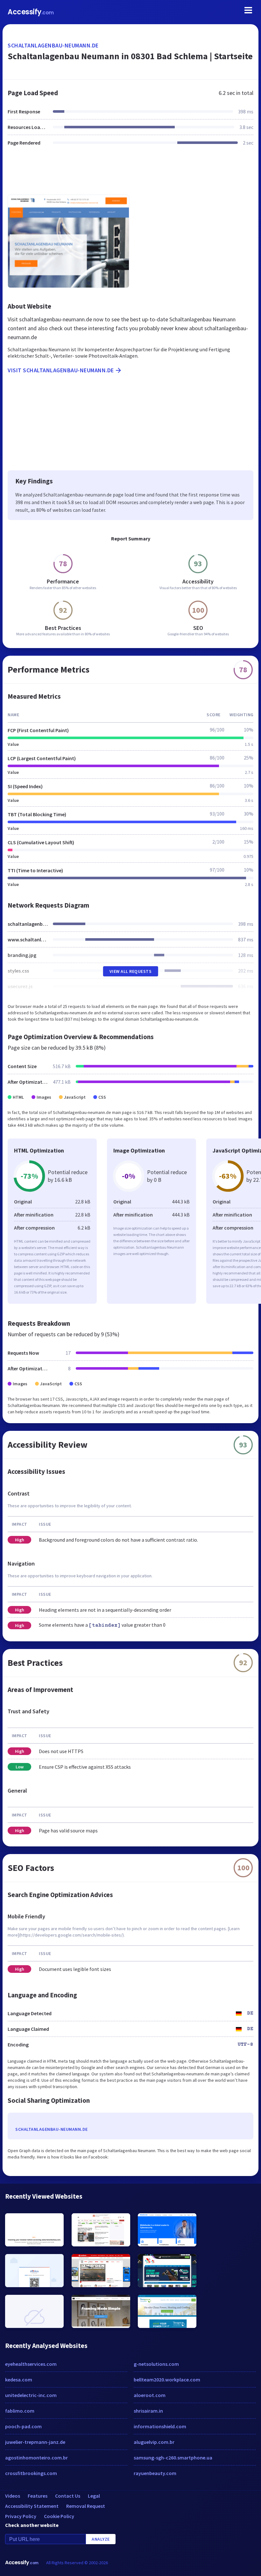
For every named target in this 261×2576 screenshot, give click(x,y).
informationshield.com (160, 2426)
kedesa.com (19, 2380)
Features (38, 2496)
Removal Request (86, 2506)
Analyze (101, 2539)
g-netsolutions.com (156, 2364)
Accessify (31, 12)
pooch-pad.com (23, 2426)
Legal (94, 2496)
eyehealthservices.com (31, 2364)
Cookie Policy (59, 2516)
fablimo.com (20, 2411)
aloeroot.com (150, 2395)
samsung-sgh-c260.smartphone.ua (173, 2458)
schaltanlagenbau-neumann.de (53, 45)
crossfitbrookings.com (31, 2473)
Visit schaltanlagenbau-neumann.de (61, 370)
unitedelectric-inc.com (31, 2395)
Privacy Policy (21, 2516)
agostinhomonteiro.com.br (36, 2458)
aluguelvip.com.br (154, 2442)
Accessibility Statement (32, 2506)
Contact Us (68, 2496)
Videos (13, 2496)
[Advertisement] (130, 174)
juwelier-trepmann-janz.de (35, 2442)
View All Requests (131, 971)
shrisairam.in (148, 2411)
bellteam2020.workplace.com (167, 2380)
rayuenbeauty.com (155, 2473)
